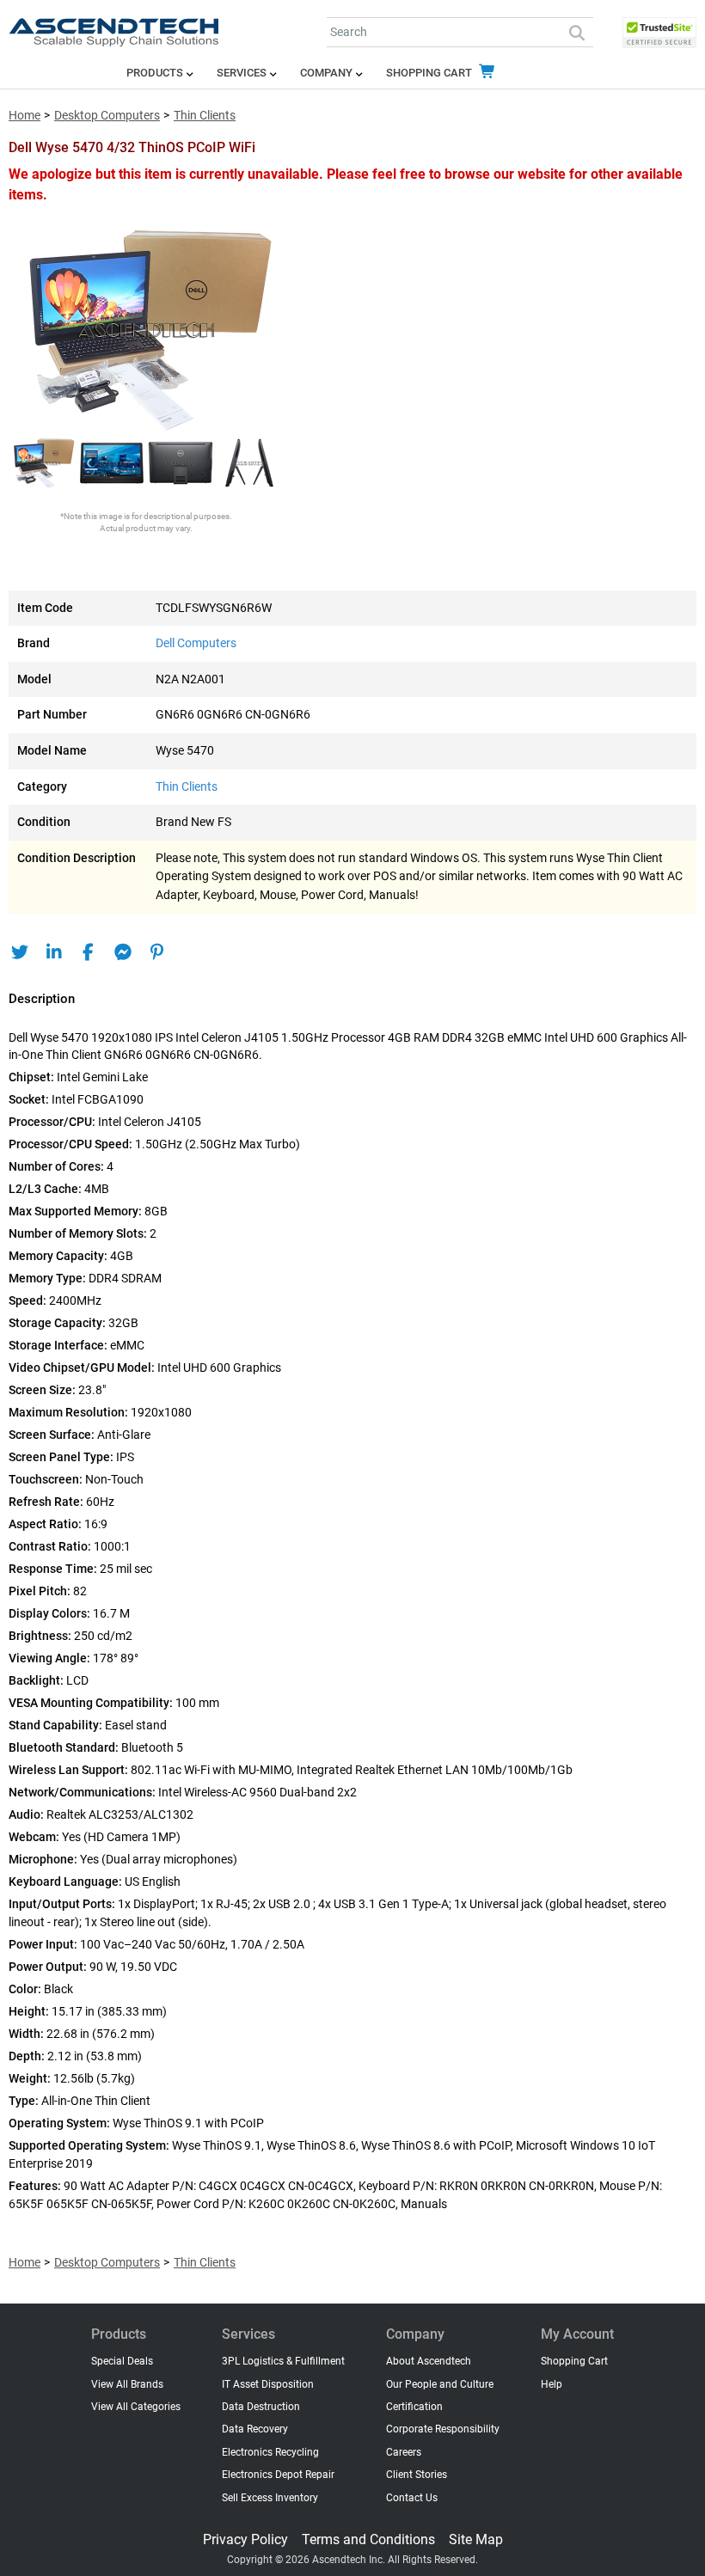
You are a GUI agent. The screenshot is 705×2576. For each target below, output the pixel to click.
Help (552, 2384)
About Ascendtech (429, 2361)
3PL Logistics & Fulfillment (283, 2361)
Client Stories (417, 2475)
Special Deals (122, 2361)
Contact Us (412, 2498)
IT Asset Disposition (268, 2384)
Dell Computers (196, 643)
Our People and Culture (440, 2384)
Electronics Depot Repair (278, 2475)
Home (25, 116)
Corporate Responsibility (443, 2429)
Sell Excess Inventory (270, 2498)
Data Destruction (261, 2407)
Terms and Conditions (368, 2539)
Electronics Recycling (270, 2452)
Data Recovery (255, 2429)
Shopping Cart (430, 73)
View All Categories (136, 2407)
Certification (414, 2407)
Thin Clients (205, 116)
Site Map (476, 2539)
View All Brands (127, 2384)
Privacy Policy (245, 2539)
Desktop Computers (107, 116)
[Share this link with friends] (19, 952)
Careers (404, 2452)
